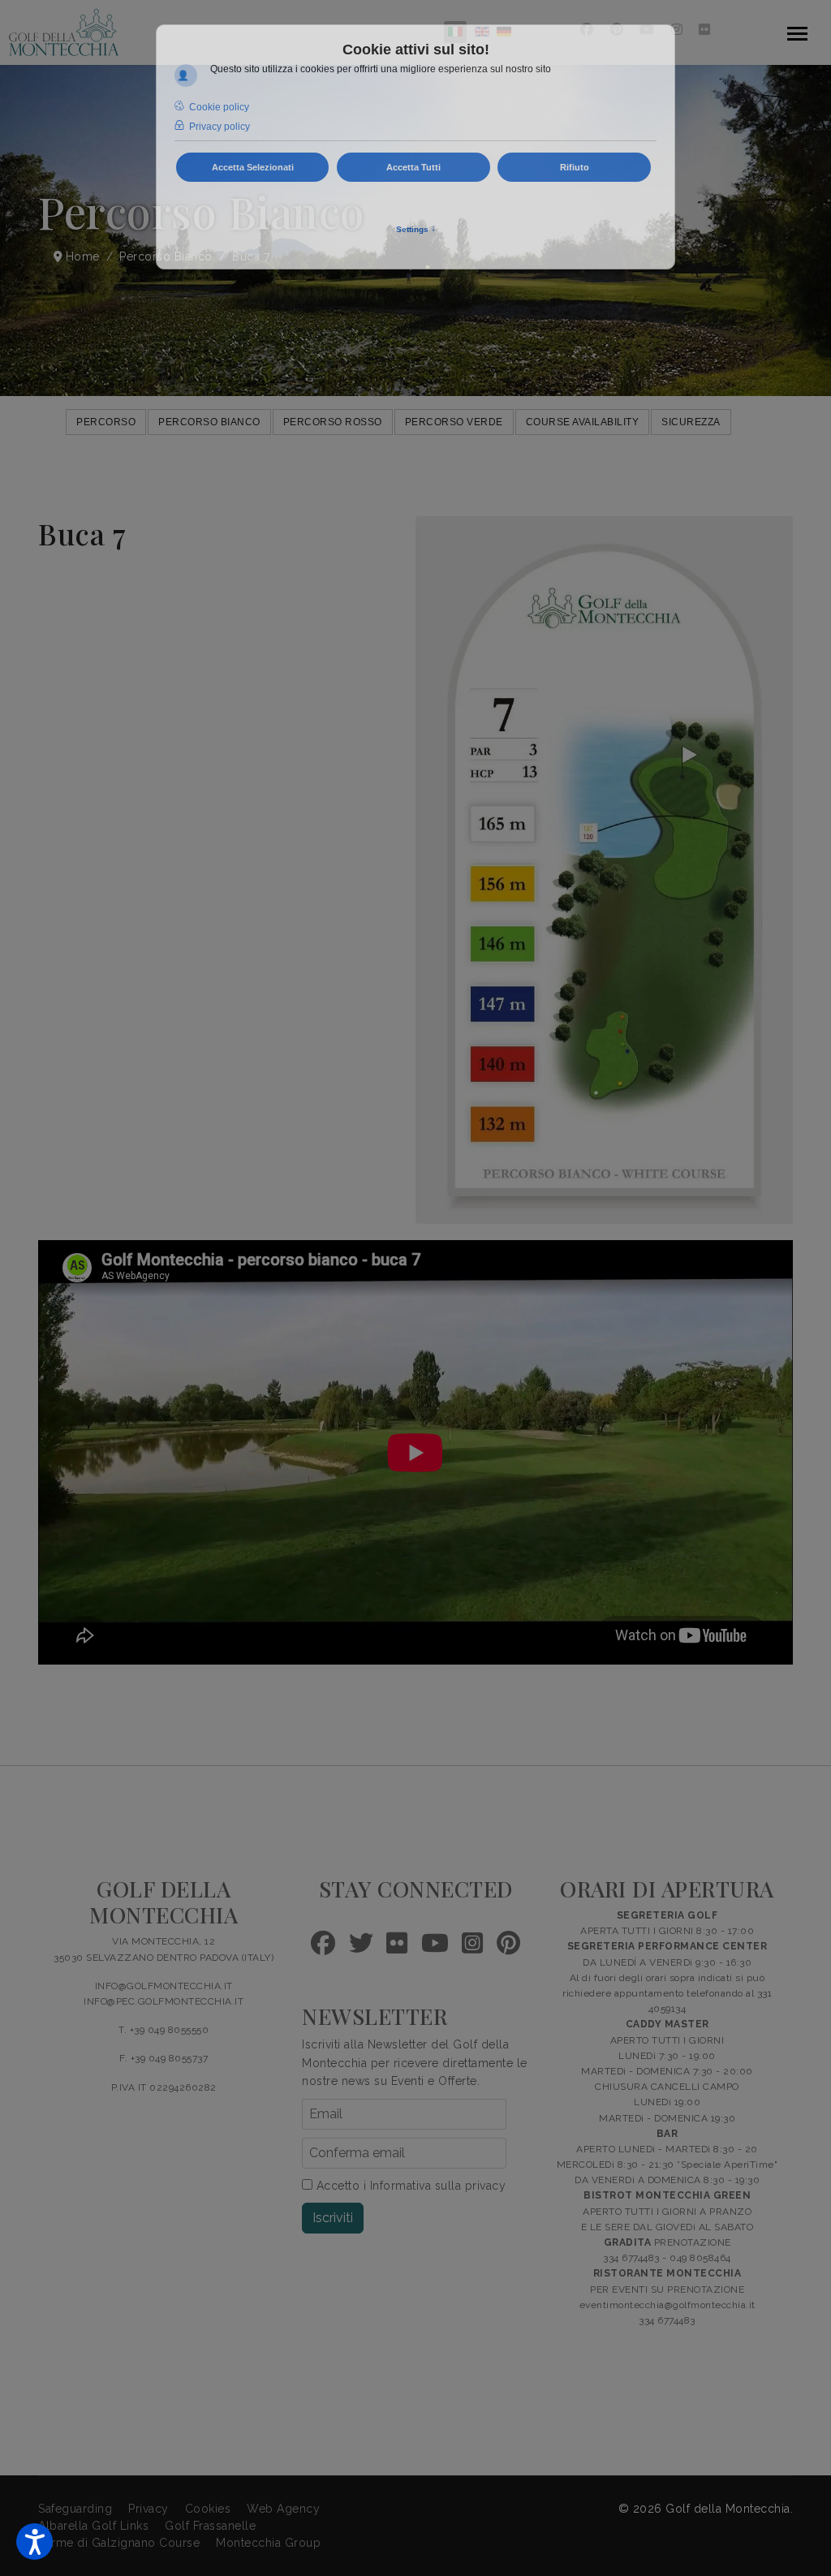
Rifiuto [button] (575, 167)
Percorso (106, 422)
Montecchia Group (268, 2543)
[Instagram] (677, 30)
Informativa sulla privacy (438, 2186)
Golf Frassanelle (210, 2526)
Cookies (208, 2509)
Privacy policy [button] (220, 127)
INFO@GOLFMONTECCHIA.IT (164, 1986)
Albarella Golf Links (93, 2526)
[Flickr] (705, 30)
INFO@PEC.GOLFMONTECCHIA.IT (164, 2001)
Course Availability (583, 422)
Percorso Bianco (209, 422)
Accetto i (409, 2186)
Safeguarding (75, 2509)
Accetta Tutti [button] (413, 167)
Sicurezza (691, 422)
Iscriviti (333, 2218)
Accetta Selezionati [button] (253, 167)
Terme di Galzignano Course (119, 2543)
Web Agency (283, 2509)
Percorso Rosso (333, 422)
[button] (34, 2542)
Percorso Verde (454, 422)
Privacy (149, 2509)
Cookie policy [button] (219, 107)
